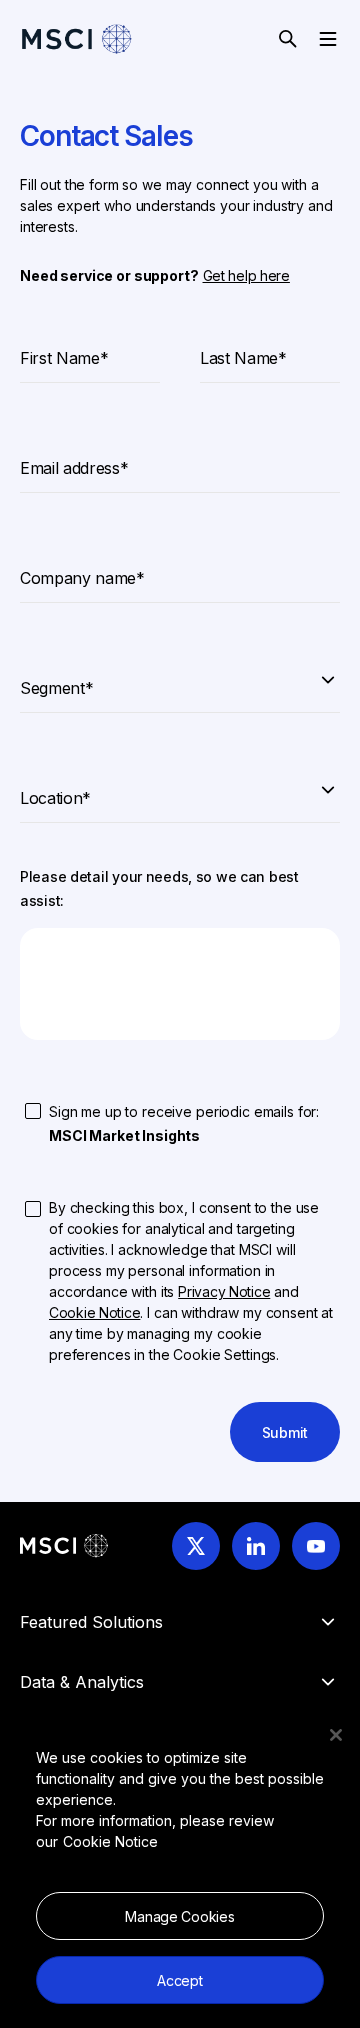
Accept (179, 1980)
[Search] (288, 39)
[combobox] (180, 678)
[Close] (336, 1735)
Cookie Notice (110, 1841)
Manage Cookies (179, 1916)
